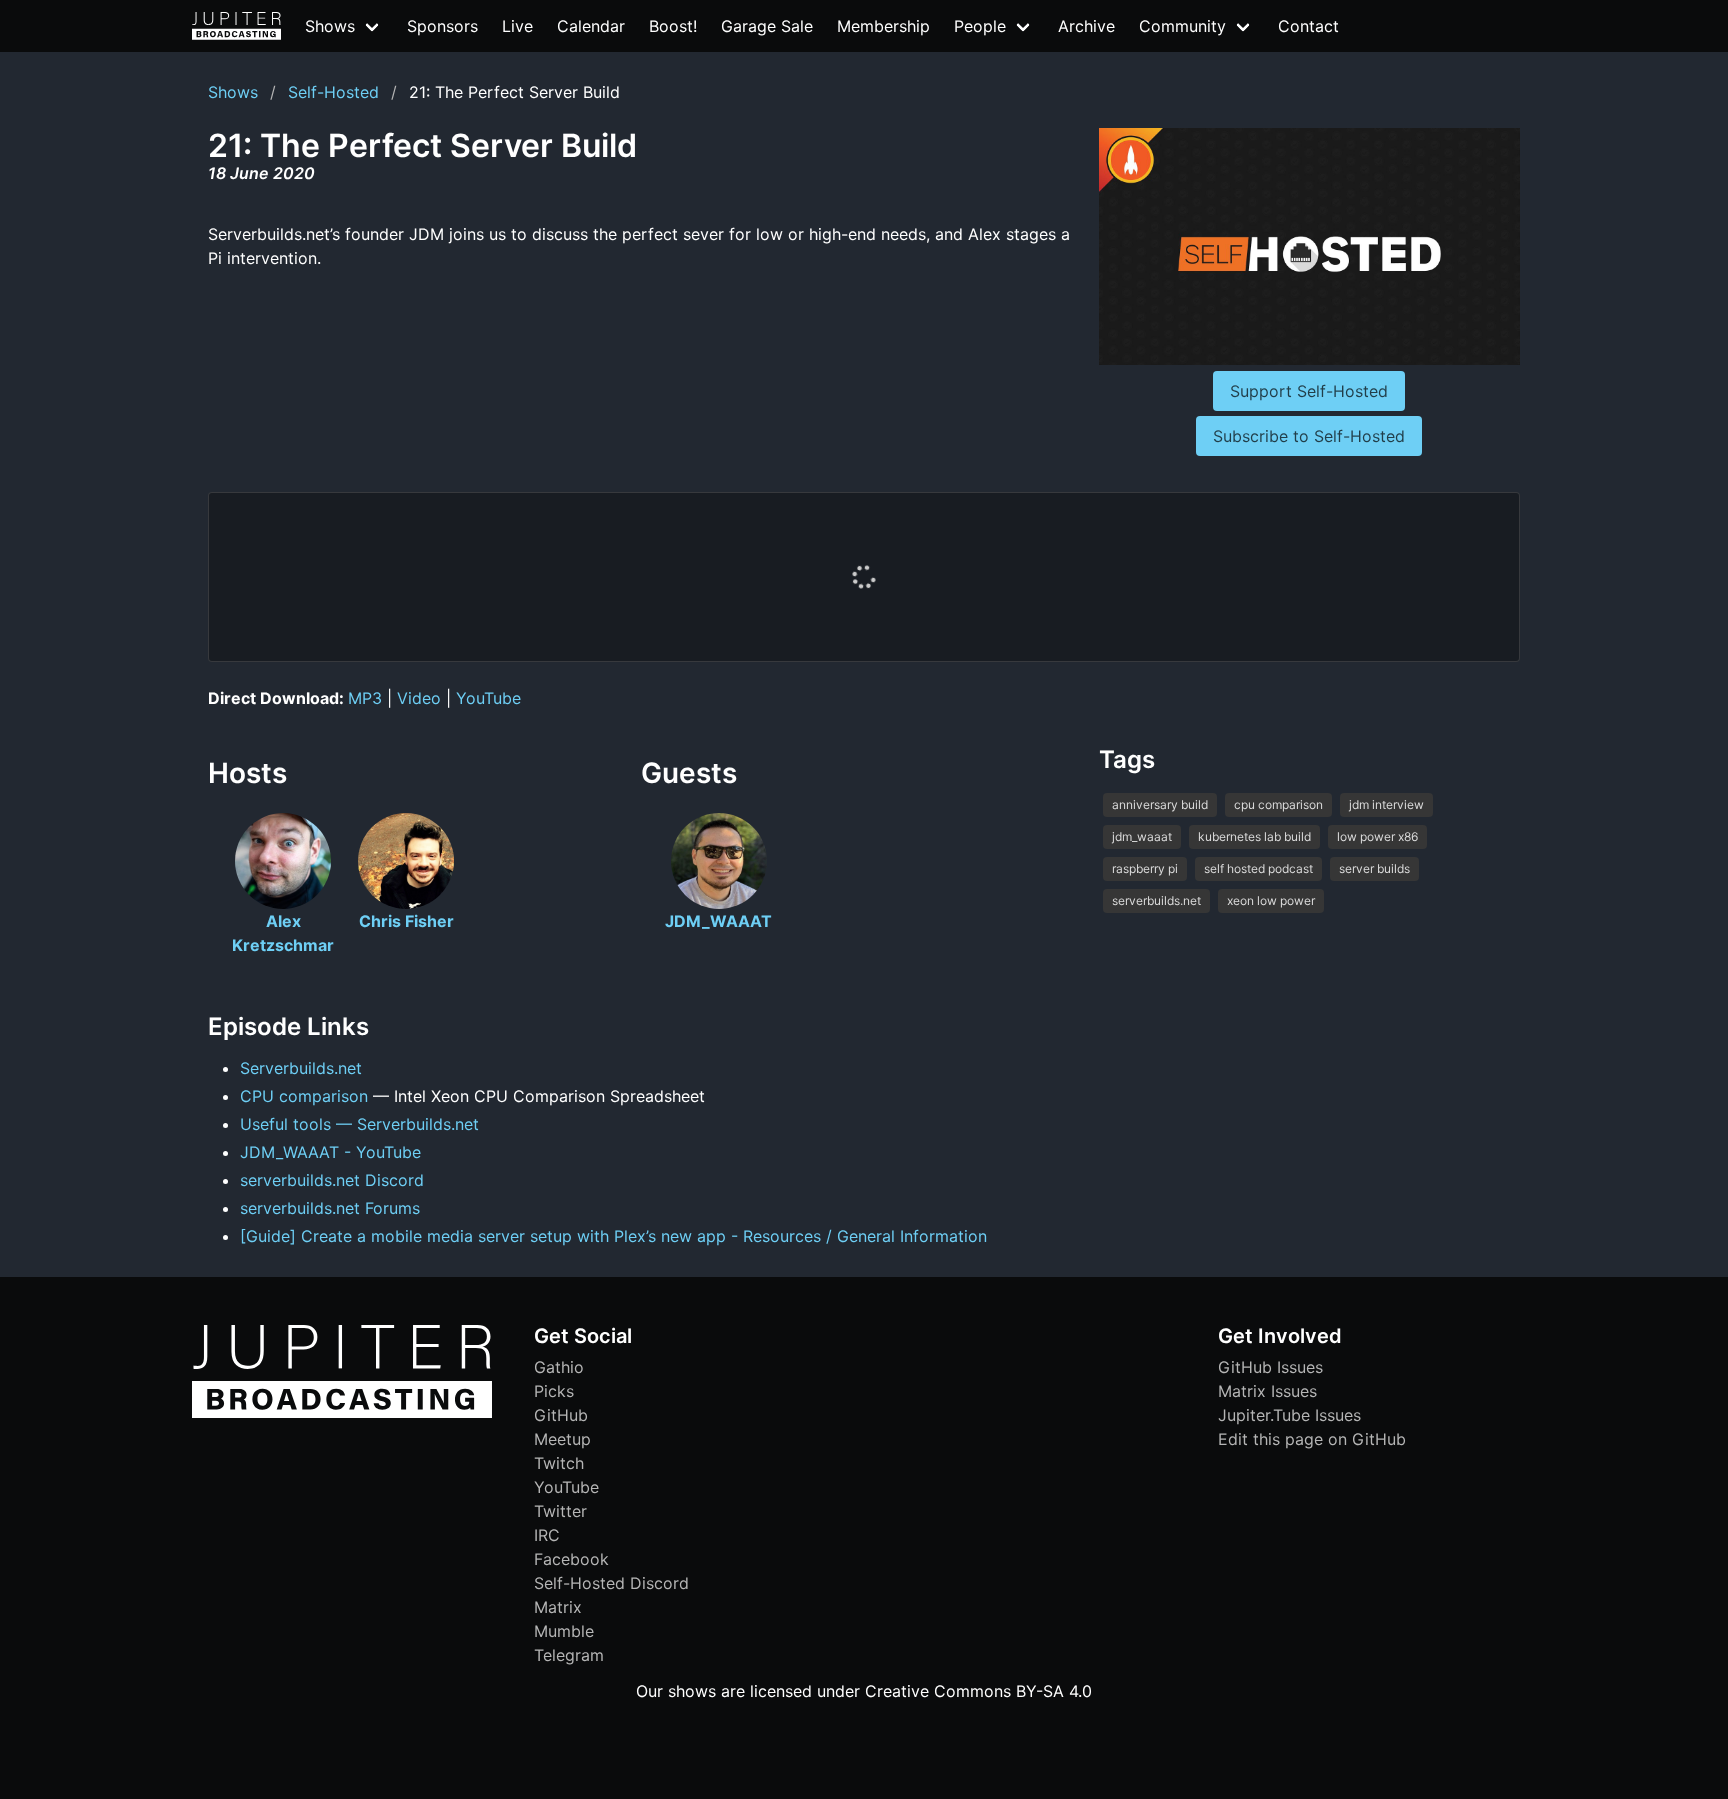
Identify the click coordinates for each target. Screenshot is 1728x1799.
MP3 (365, 698)
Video (419, 698)
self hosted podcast (1258, 868)
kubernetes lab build (1254, 836)
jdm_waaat (1142, 836)
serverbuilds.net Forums (330, 1208)
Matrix (558, 1607)
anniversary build (1160, 804)
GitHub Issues (1270, 1367)
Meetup (562, 1439)
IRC (547, 1535)
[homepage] (236, 26)
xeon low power (1271, 900)
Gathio (559, 1367)
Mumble (564, 1631)
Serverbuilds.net (301, 1068)
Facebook (571, 1559)
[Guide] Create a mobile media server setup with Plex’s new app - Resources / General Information (613, 1236)
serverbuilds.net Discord (332, 1180)
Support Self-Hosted (1309, 391)
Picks (554, 1391)
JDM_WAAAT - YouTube (330, 1152)
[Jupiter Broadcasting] (342, 1413)
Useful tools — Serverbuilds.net (359, 1124)
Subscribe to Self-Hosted (1309, 436)
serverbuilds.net (1156, 900)
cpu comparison (1278, 804)
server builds (1374, 868)
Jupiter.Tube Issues (1289, 1415)
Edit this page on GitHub (1312, 1439)
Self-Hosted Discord (611, 1583)
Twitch (559, 1463)
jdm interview (1386, 804)
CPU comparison (304, 1096)
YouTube (488, 698)
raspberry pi (1145, 868)
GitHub (561, 1415)
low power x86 (1377, 836)
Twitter (560, 1511)
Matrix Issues (1267, 1391)
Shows (233, 92)
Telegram (569, 1655)
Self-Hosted (333, 92)
